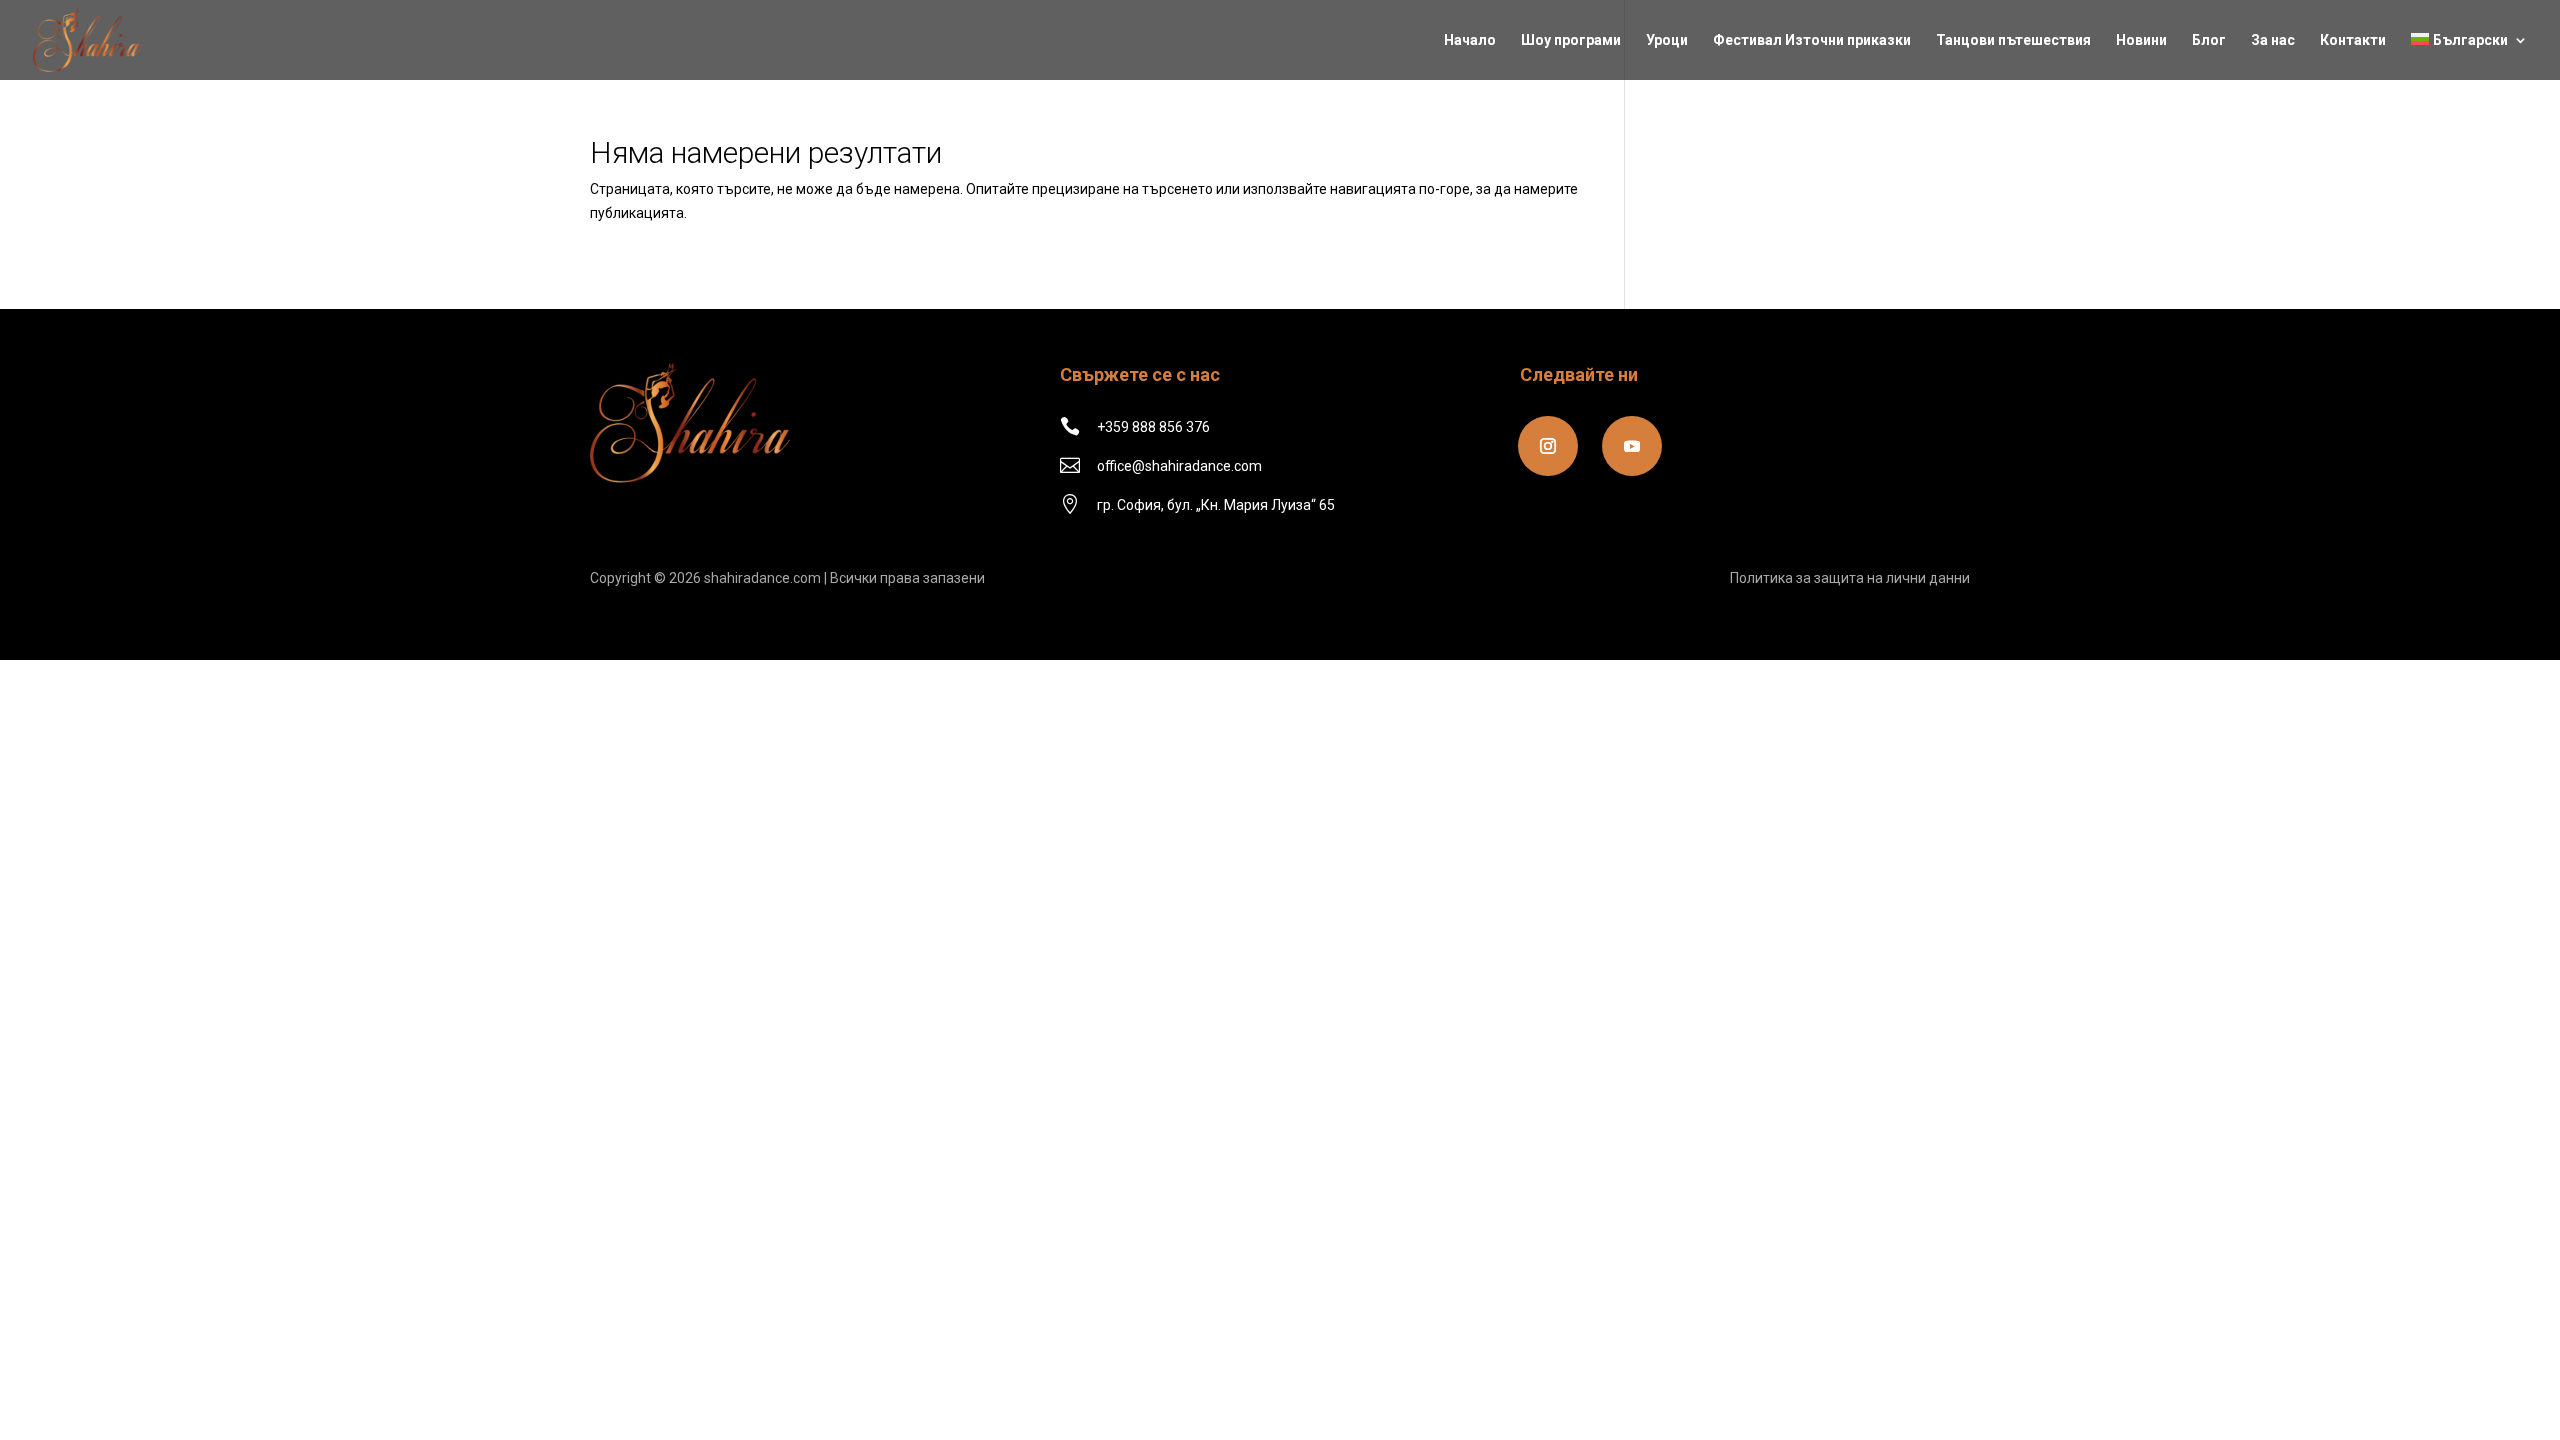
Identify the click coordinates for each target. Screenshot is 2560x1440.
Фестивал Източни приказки (1812, 40)
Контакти (2353, 40)
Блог (2209, 40)
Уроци (1667, 40)
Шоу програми (1571, 40)
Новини (2141, 40)
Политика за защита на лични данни (1850, 578)
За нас (2273, 40)
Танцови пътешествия (2013, 40)
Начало (1470, 40)
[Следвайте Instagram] (1548, 446)
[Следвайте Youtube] (1632, 446)
